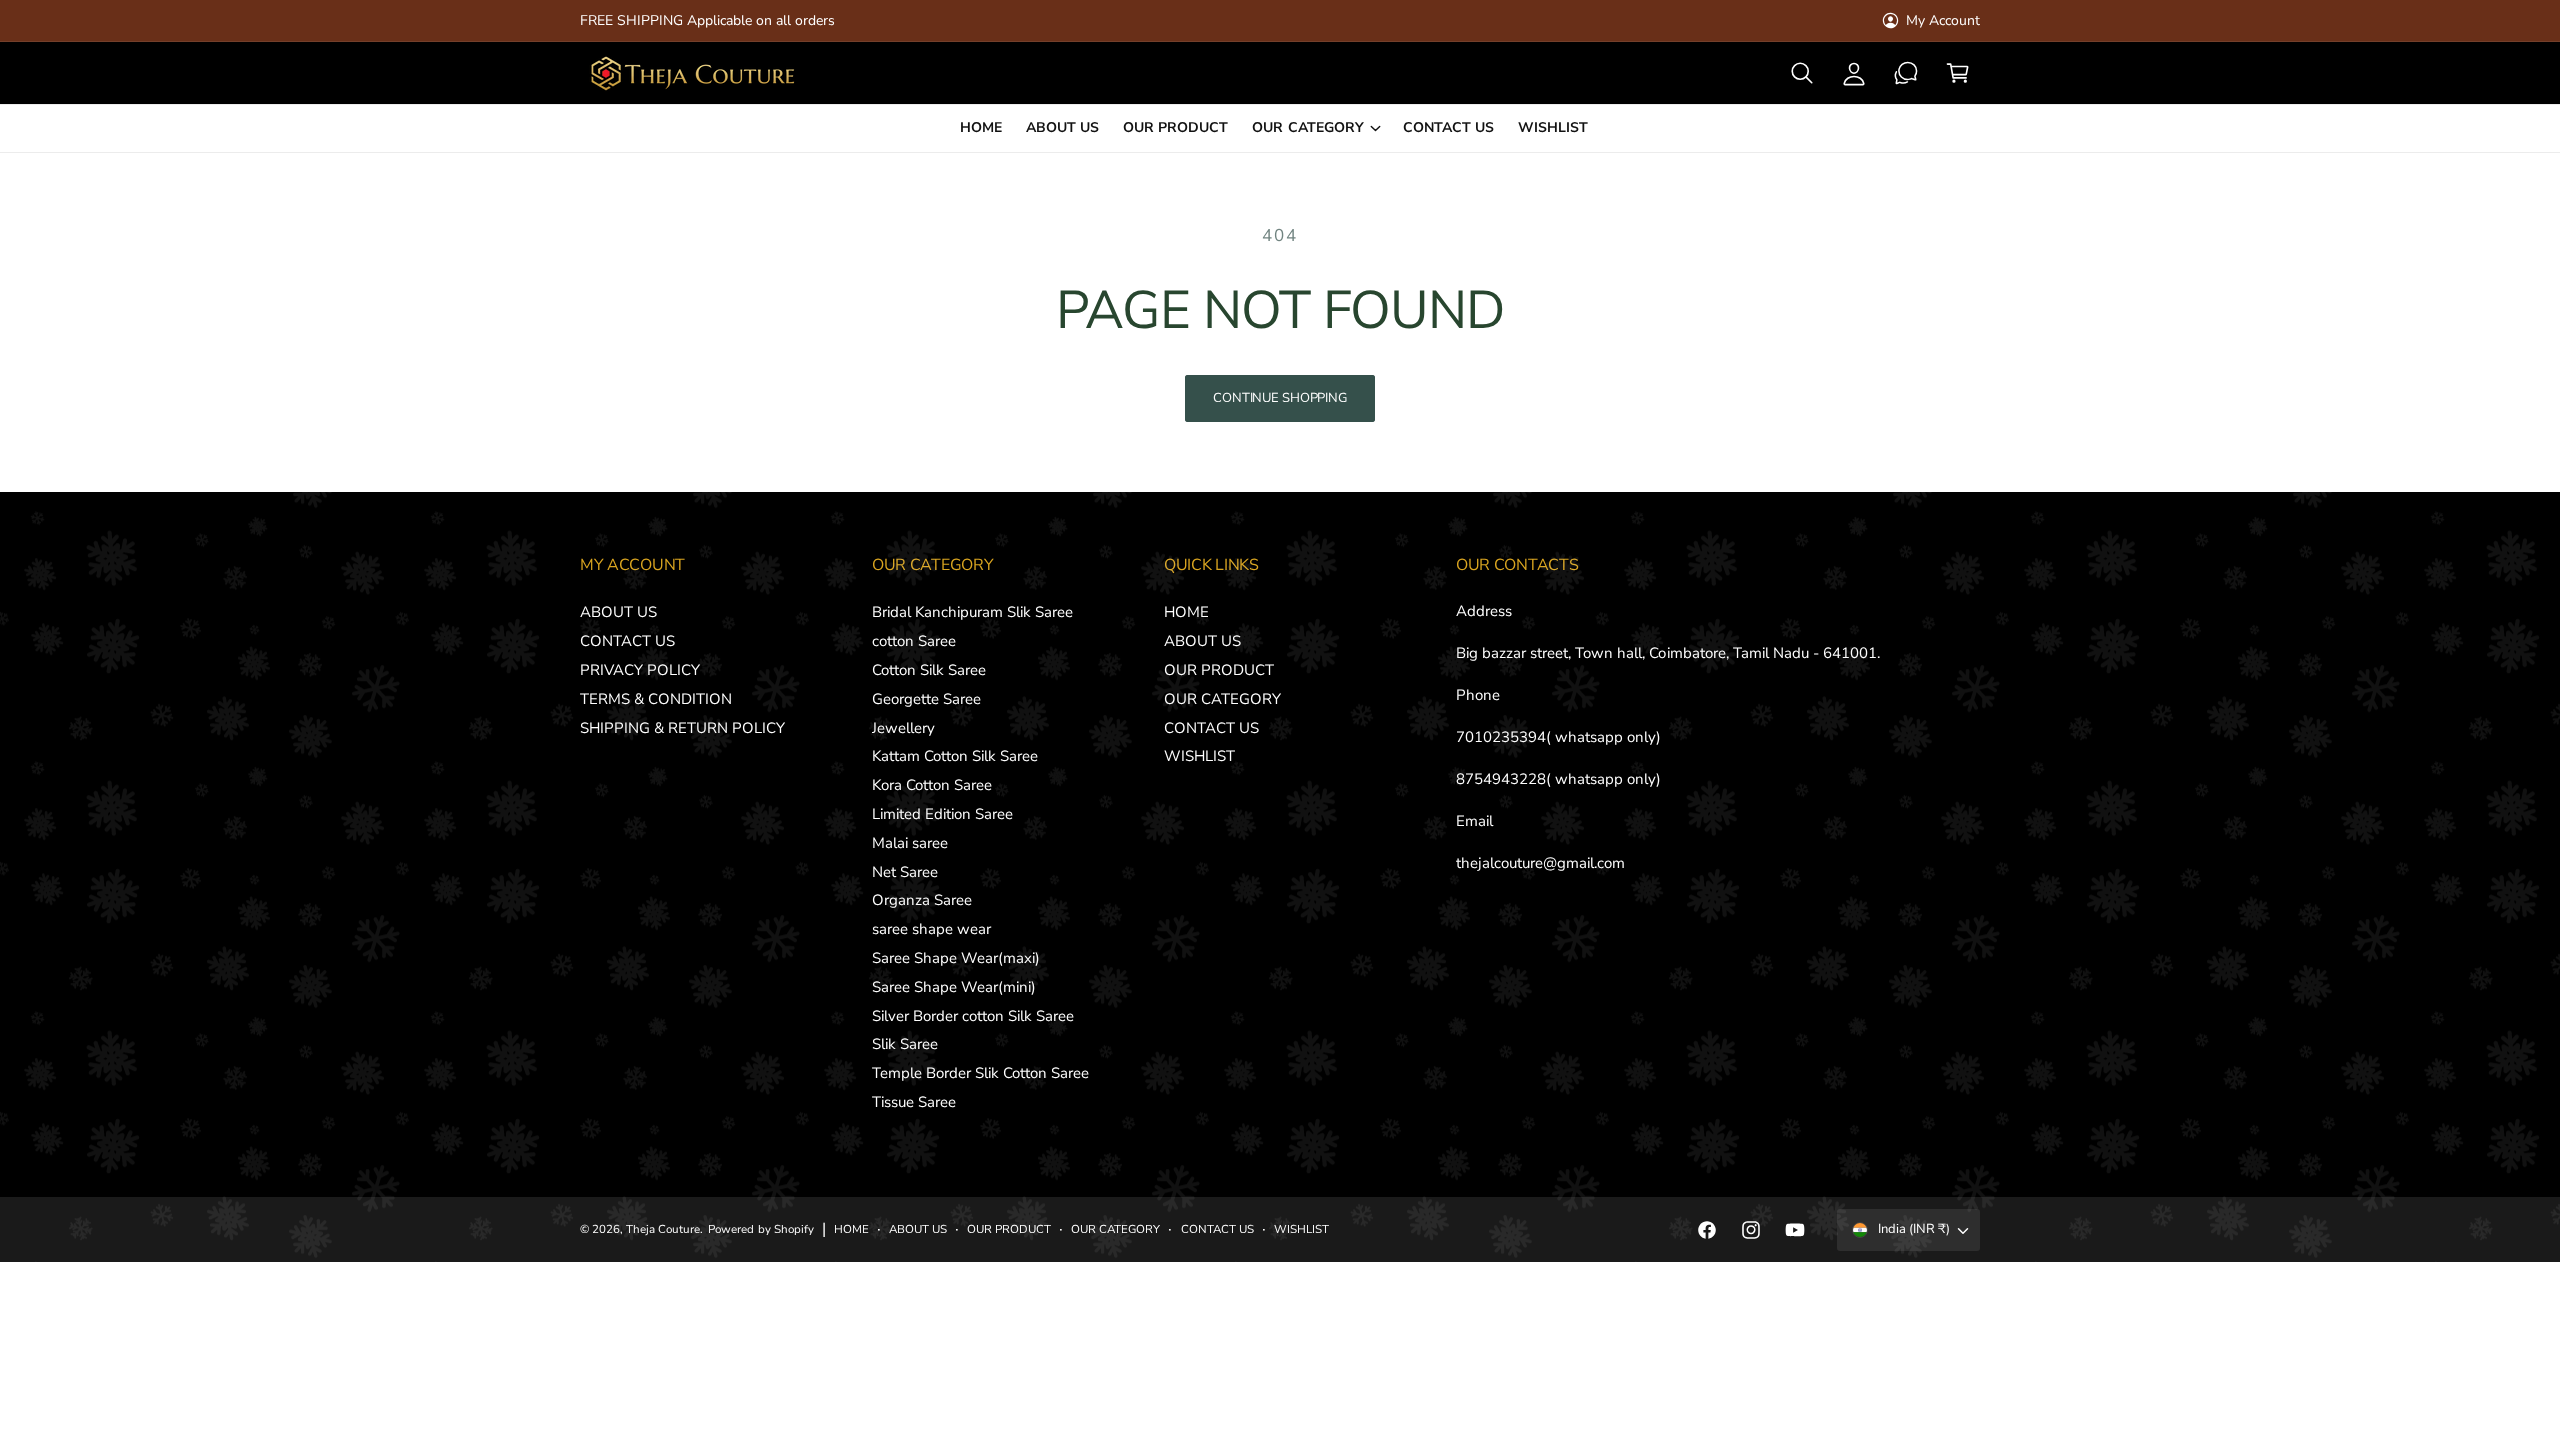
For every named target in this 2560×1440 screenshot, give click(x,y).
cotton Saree (914, 641)
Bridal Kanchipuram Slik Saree (972, 612)
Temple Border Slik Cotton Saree (981, 1073)
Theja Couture (663, 1229)
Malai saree (910, 843)
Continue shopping (1280, 398)
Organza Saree (922, 900)
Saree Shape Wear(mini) (954, 987)
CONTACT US (627, 641)
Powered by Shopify (760, 1229)
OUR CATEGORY (1307, 127)
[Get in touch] (1906, 73)
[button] (1802, 73)
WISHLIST (1199, 756)
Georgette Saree (926, 699)
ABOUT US (618, 612)
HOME (1186, 612)
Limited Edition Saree (942, 814)
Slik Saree (905, 1044)
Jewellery (903, 728)
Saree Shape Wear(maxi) (956, 958)
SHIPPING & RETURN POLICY (682, 728)
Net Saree (905, 872)
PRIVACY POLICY (640, 670)
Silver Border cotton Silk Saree (973, 1016)
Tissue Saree (914, 1102)
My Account (1943, 20)
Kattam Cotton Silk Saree (955, 756)
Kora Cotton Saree (932, 785)
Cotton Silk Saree (929, 670)
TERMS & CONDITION (656, 699)
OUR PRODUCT (1219, 670)
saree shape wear (931, 929)
